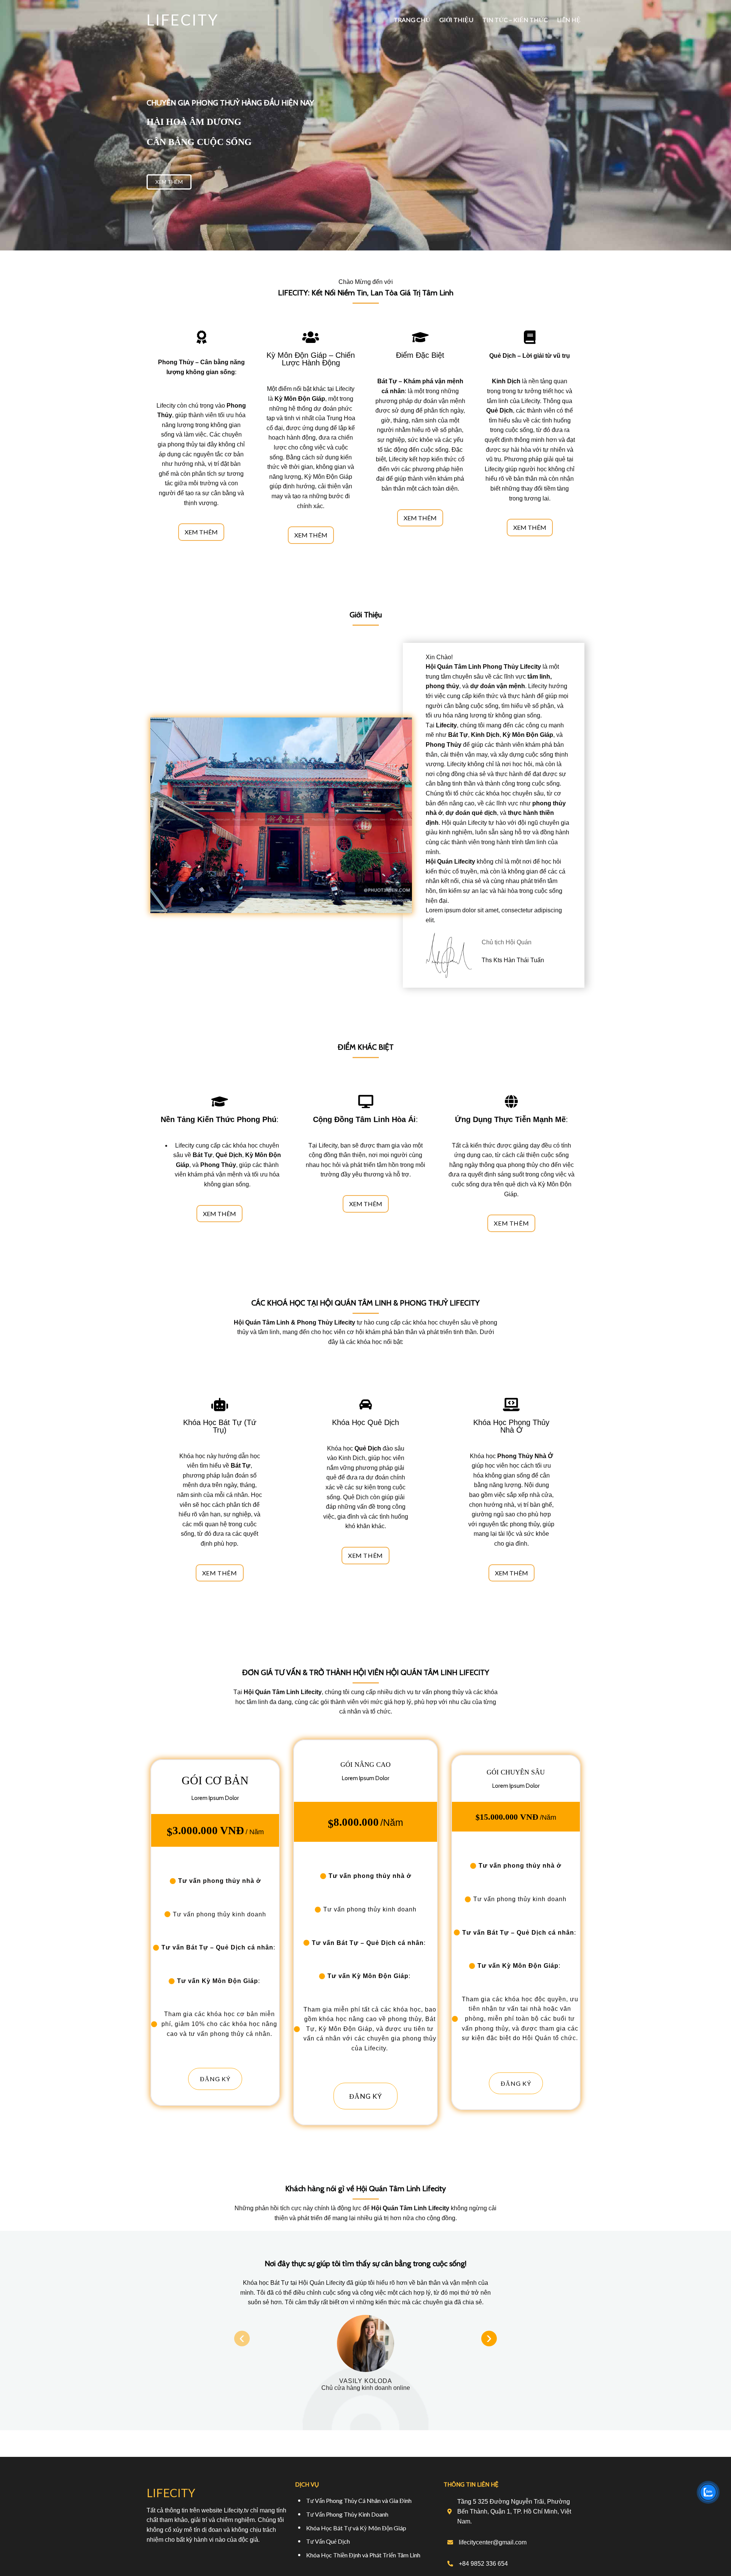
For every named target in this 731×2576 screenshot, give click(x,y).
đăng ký (215, 2079)
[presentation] (242, 2338)
